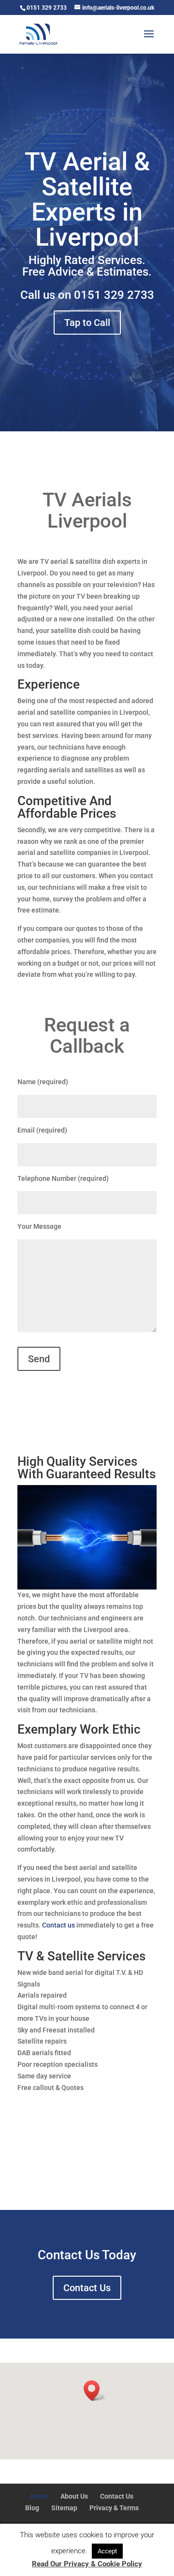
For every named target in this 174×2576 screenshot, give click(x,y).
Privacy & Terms (114, 2508)
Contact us (58, 1925)
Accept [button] (107, 2551)
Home (39, 2496)
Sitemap (64, 2508)
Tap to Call (87, 323)
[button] (95, 2391)
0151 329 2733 (114, 295)
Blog (32, 2508)
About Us (74, 2496)
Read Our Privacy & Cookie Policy (87, 2564)
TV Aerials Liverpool (87, 510)
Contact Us (87, 2288)
